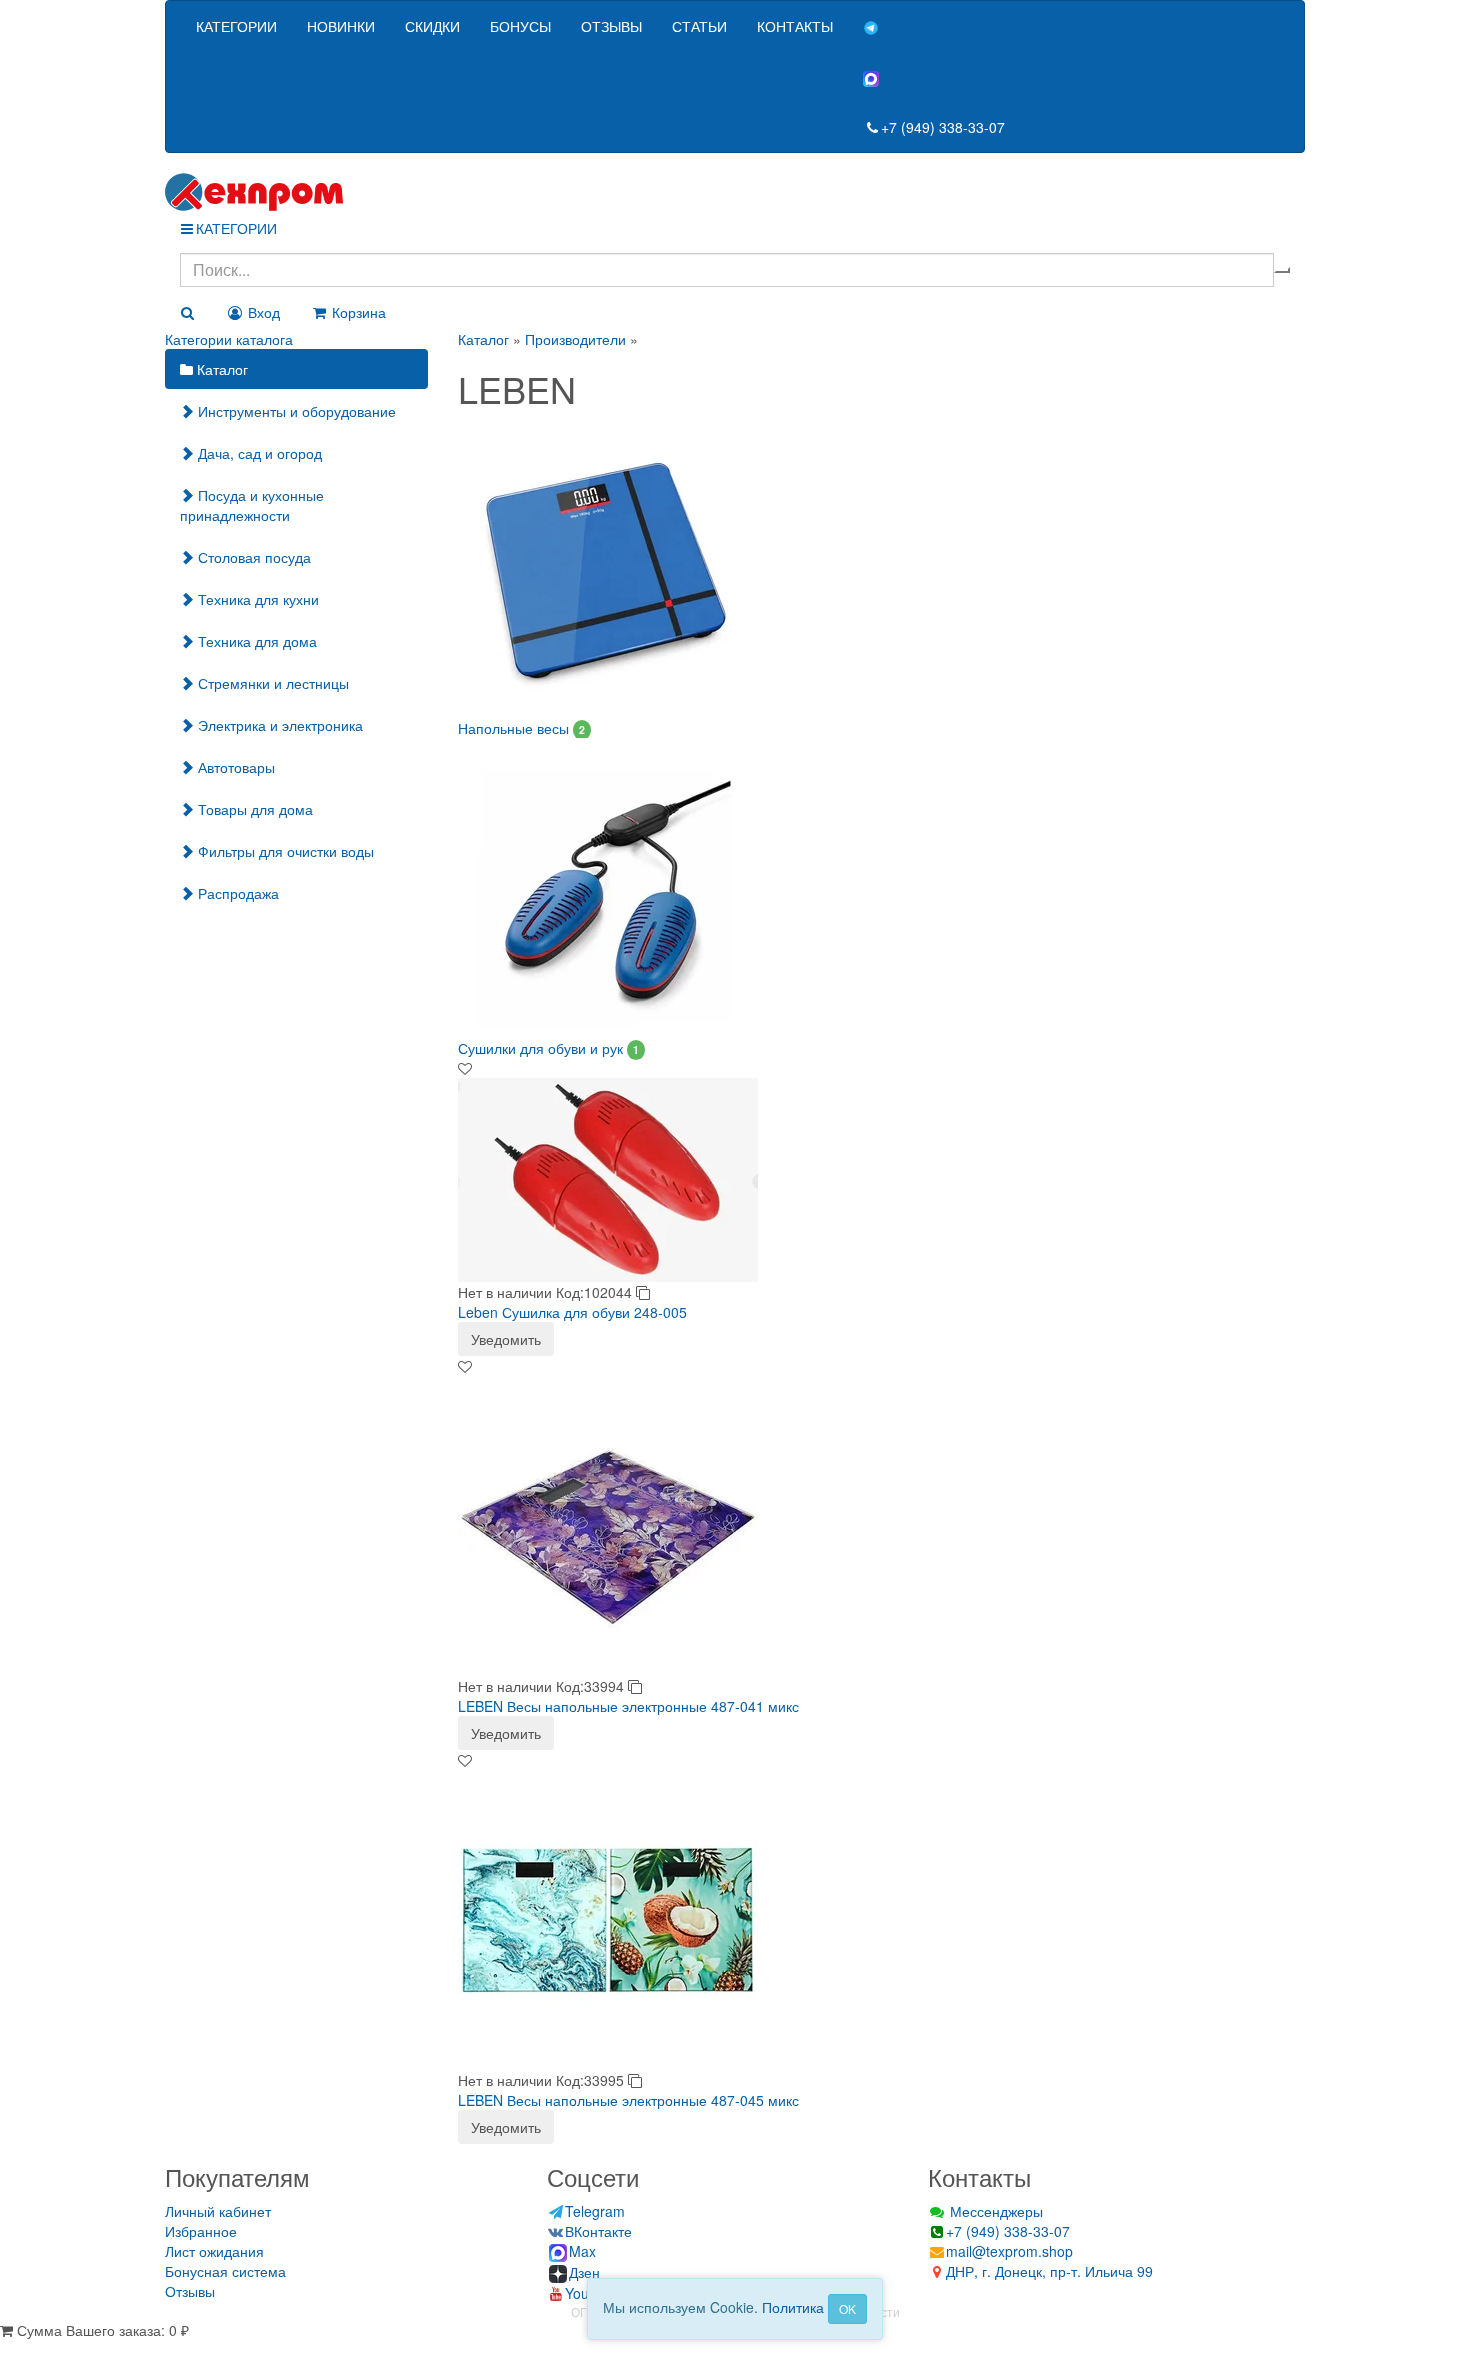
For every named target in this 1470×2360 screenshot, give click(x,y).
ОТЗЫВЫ (611, 26)
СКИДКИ (432, 26)
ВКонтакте (598, 2231)
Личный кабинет (218, 2211)
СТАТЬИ (699, 26)
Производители (575, 339)
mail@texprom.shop (1009, 2251)
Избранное (201, 2231)
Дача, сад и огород (258, 453)
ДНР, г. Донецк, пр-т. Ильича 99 (1049, 2271)
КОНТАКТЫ (795, 26)
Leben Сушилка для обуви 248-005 (572, 1312)
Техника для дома (255, 641)
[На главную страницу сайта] (735, 192)
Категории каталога (229, 339)
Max (582, 2251)
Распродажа (236, 893)
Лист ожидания (214, 2251)
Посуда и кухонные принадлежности (252, 505)
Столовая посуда (252, 557)
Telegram (595, 2211)
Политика (793, 2307)
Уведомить (506, 1339)
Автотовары (234, 767)
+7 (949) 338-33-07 (943, 127)
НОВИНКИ (341, 26)
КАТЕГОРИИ (236, 26)
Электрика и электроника (278, 725)
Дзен (584, 2272)
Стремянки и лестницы (271, 683)
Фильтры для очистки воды (284, 851)
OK (847, 2308)
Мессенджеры (994, 2211)
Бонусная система (225, 2271)
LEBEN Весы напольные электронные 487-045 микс (628, 2100)
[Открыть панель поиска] (187, 312)
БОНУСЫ (520, 26)
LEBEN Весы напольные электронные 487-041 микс (628, 1706)
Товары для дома (253, 809)
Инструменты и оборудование (295, 411)
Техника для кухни (256, 599)
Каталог (220, 369)
